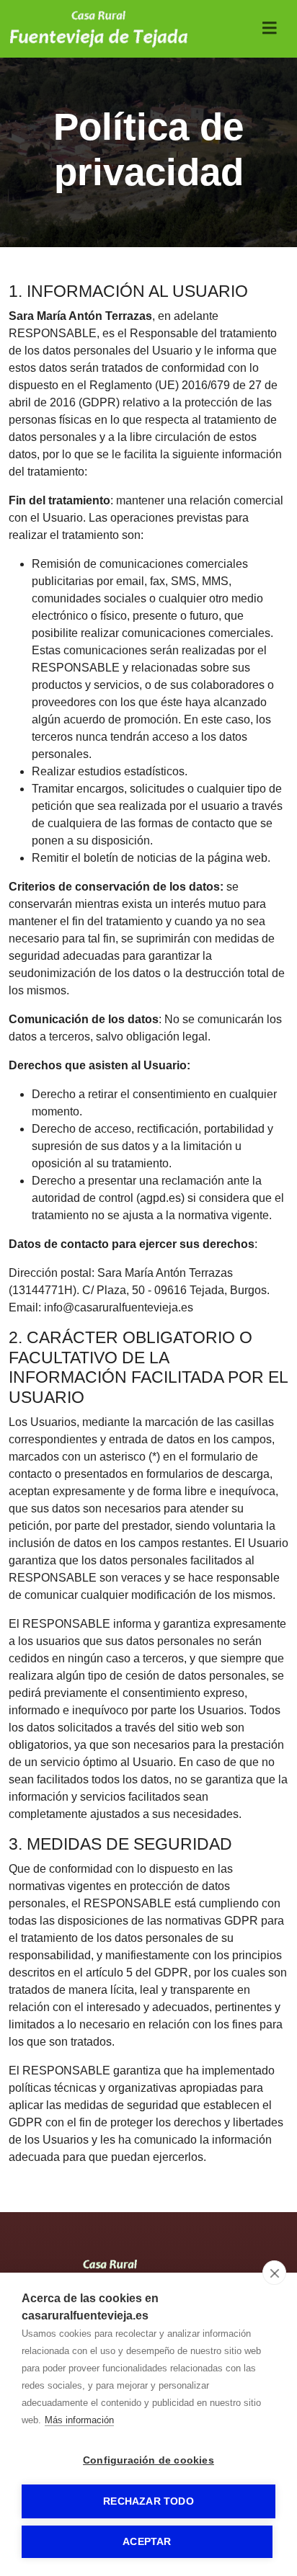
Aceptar (147, 2542)
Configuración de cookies (148, 2460)
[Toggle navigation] (270, 28)
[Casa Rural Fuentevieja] (99, 29)
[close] (274, 2273)
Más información (79, 2420)
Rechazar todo (148, 2501)
